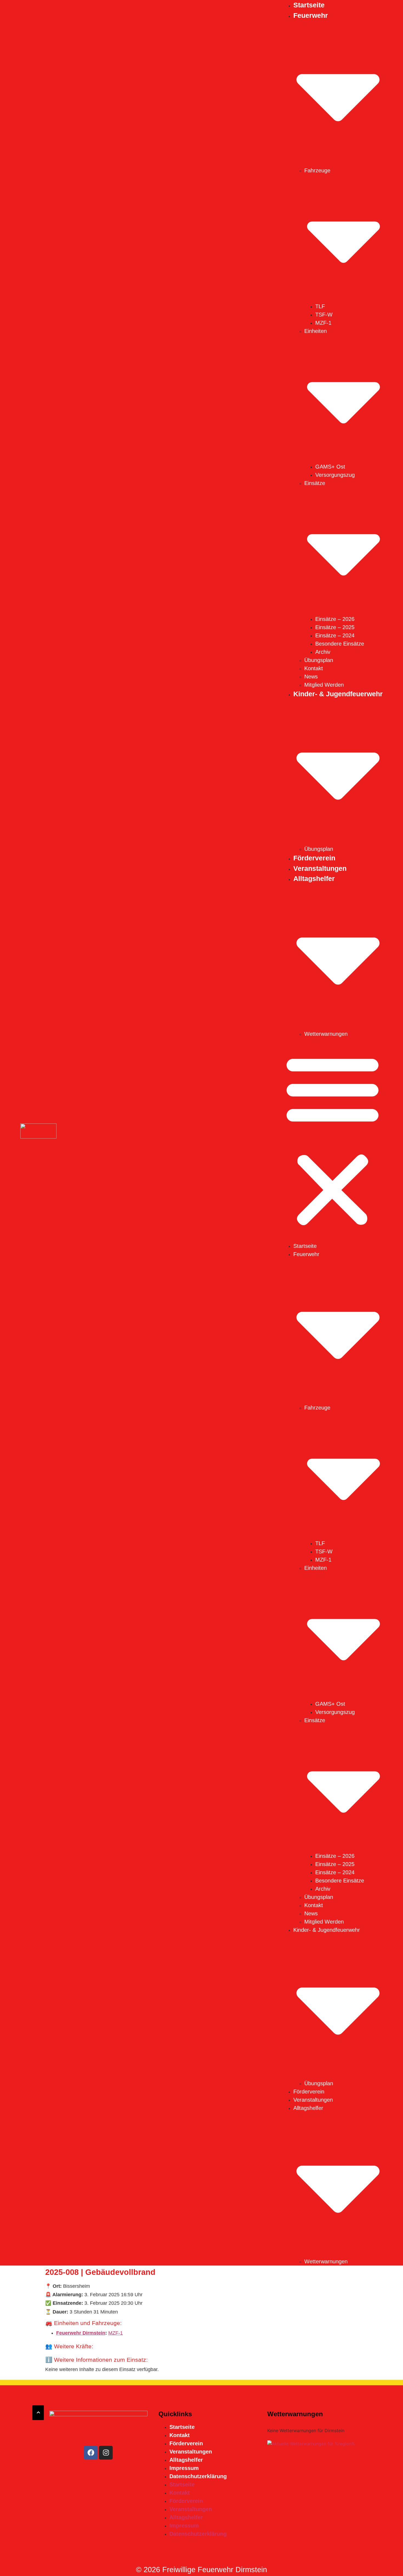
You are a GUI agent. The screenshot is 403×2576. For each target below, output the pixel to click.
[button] (333, 1140)
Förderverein (314, 858)
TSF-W (324, 315)
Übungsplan (319, 660)
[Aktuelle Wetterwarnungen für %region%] (311, 2444)
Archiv (323, 652)
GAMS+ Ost (330, 467)
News (311, 677)
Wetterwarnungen (326, 1034)
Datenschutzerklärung (198, 2476)
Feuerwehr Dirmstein (81, 2333)
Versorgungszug (335, 475)
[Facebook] (91, 2453)
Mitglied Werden (324, 685)
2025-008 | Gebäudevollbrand (100, 2272)
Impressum (184, 2468)
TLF (320, 306)
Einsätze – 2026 (335, 619)
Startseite (309, 5)
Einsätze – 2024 (335, 635)
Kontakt (314, 668)
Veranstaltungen (320, 868)
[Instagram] (106, 2453)
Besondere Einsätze (340, 644)
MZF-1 (323, 323)
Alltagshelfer (186, 2460)
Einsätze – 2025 (335, 627)
